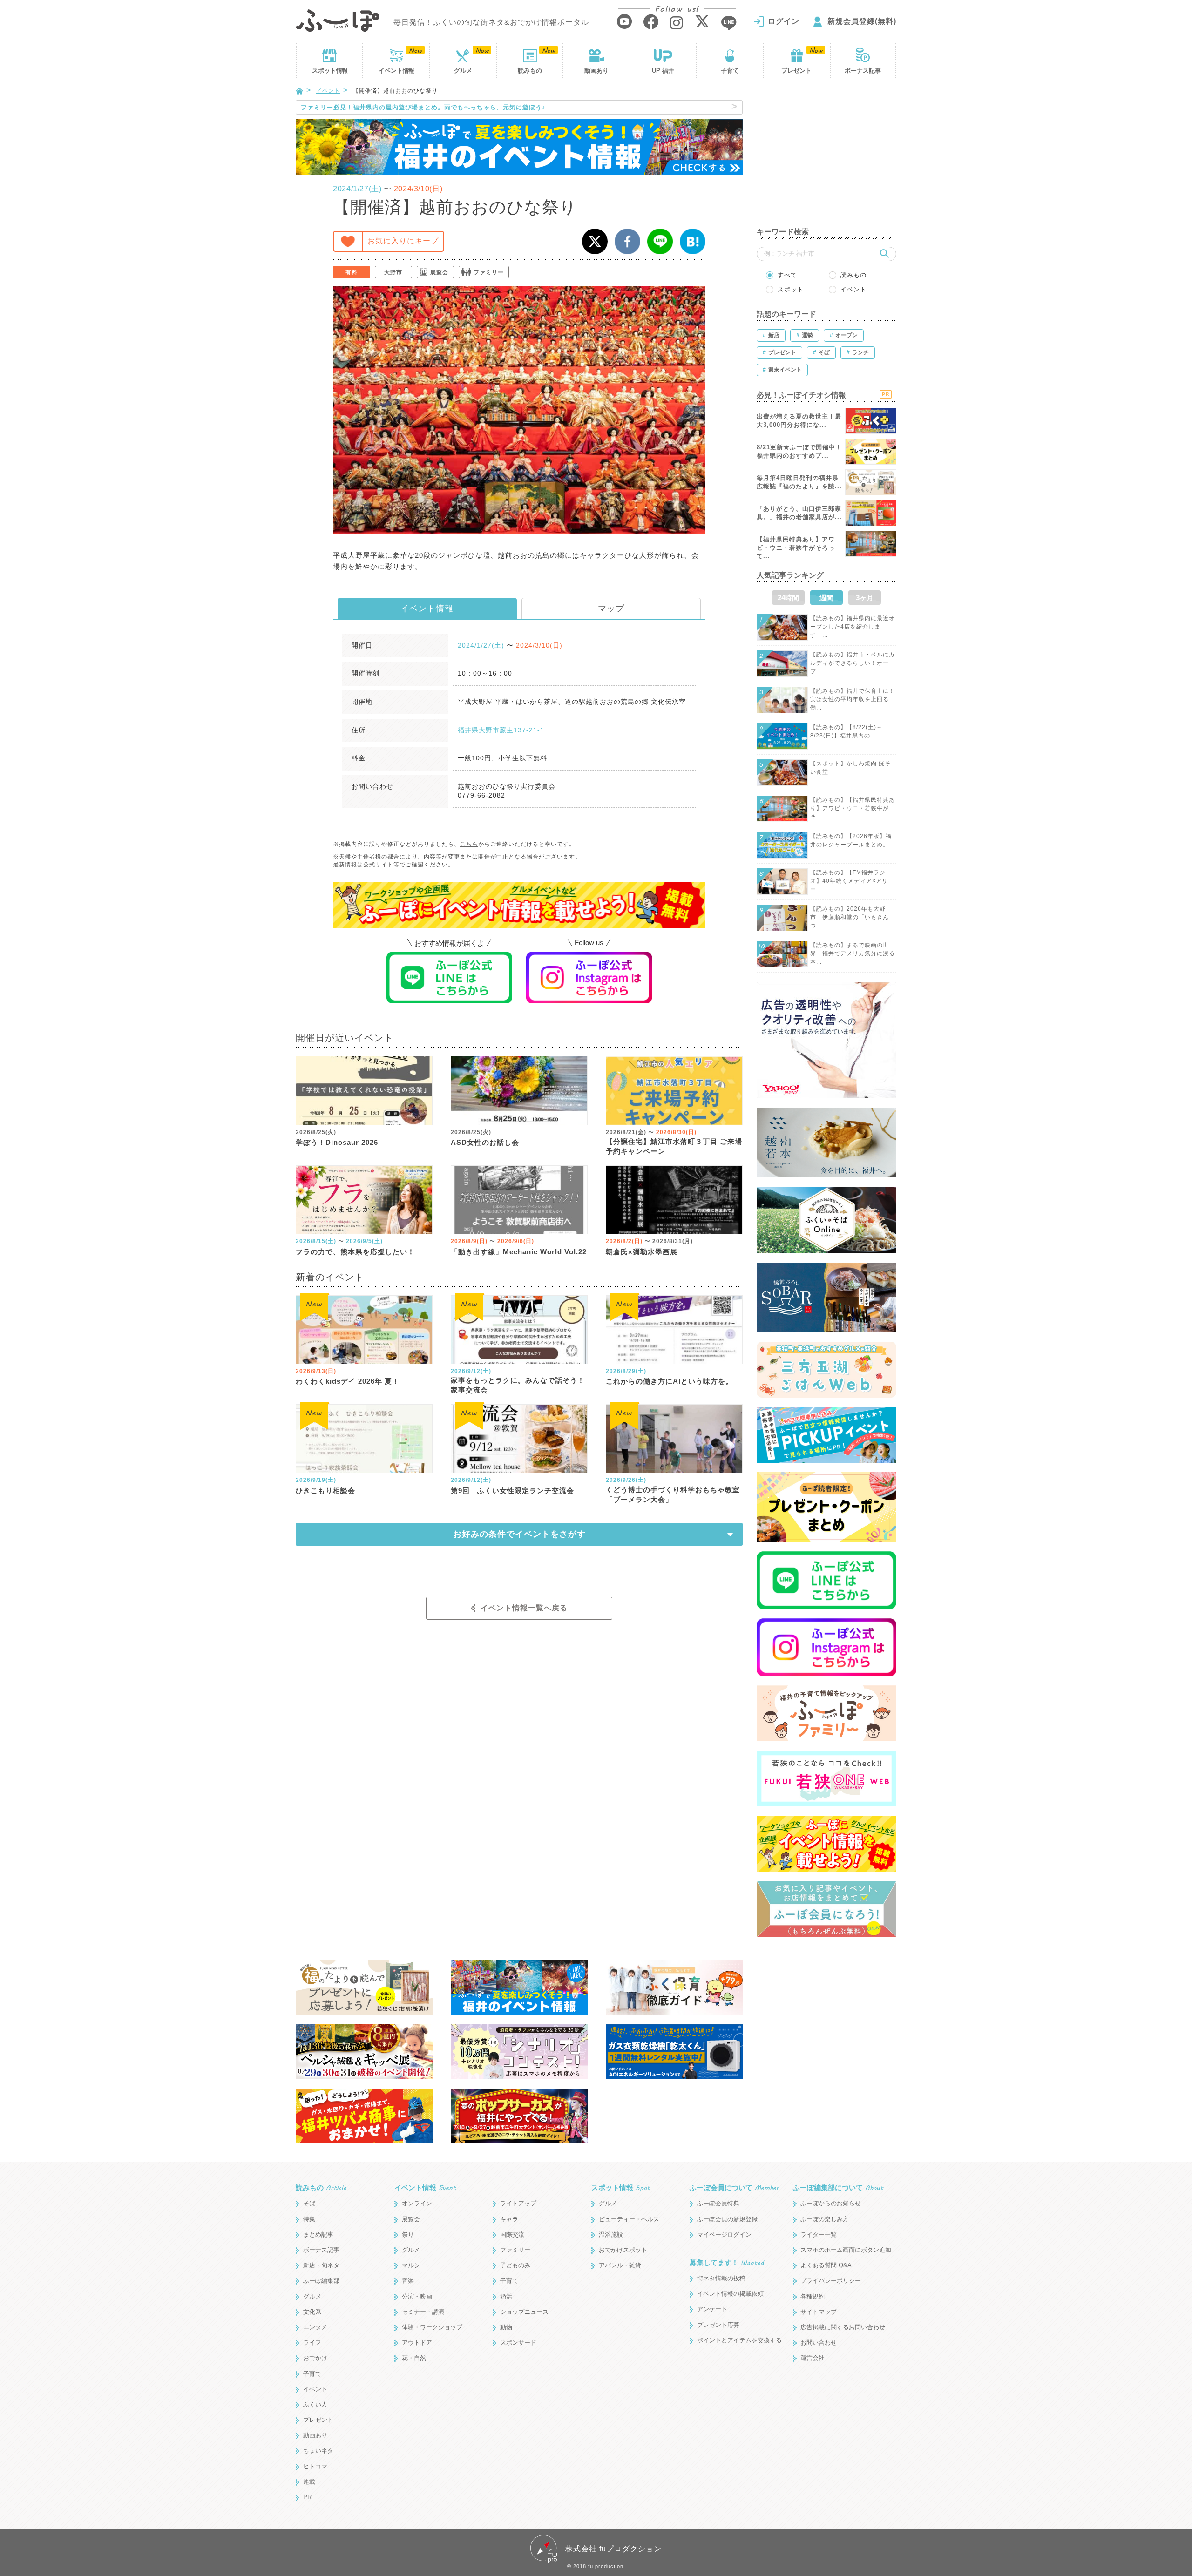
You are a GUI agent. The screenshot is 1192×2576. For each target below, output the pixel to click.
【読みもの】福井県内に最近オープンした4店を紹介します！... (853, 627)
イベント (396, 71)
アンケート (712, 2309)
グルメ (463, 71)
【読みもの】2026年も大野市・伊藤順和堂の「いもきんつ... (850, 917)
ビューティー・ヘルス (629, 2219)
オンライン (417, 2203)
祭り (408, 2235)
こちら (469, 844)
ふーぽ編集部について (838, 2187)
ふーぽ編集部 (321, 2281)
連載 (309, 2482)
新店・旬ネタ (321, 2265)
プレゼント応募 (718, 2325)
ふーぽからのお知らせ (831, 2203)
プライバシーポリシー (831, 2281)
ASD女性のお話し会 (485, 1142)
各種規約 (813, 2296)
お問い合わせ (819, 2343)
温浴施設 (611, 2235)
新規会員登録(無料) (862, 21)
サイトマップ (819, 2312)
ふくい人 (315, 2404)
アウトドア (417, 2343)
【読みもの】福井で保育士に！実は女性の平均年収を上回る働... (853, 699)
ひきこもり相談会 (325, 1491)
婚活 (506, 2296)
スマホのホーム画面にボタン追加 (846, 2250)
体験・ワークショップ (432, 2327)
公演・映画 (417, 2296)
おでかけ (315, 2358)
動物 (506, 2327)
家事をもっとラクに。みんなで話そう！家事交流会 (518, 1385)
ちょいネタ (318, 2451)
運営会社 (813, 2358)
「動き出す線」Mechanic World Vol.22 (519, 1252)
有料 (352, 272)
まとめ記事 (318, 2235)
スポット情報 (621, 2187)
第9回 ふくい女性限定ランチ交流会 (512, 1491)
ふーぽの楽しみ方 (825, 2219)
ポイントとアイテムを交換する (739, 2340)
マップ (611, 609)
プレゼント (796, 71)
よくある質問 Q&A (826, 2265)
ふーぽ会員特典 (718, 2203)
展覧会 (439, 272)
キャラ (509, 2219)
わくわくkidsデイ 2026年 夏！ (348, 1381)
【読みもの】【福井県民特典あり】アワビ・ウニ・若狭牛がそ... (853, 808)
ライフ (312, 2343)
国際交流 (512, 2235)
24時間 (788, 598)
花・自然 (414, 2358)
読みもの (530, 71)
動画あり (596, 71)
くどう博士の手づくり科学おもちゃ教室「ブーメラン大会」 (673, 1494)
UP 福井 (663, 71)
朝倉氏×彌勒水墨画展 (642, 1252)
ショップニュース (524, 2312)
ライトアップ (518, 2203)
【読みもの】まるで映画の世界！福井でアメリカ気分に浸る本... (853, 953)
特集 (309, 2219)
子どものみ (515, 2265)
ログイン (784, 21)
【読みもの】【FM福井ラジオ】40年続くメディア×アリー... (849, 881)
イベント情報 (427, 609)
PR (307, 2497)
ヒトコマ (315, 2466)
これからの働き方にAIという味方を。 (669, 1381)
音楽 (408, 2281)
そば (309, 2203)
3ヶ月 (865, 598)
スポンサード (518, 2343)
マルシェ (414, 2265)
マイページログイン (724, 2235)
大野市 (393, 272)
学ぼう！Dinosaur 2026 (337, 1142)
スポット (330, 71)
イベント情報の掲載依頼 (730, 2294)
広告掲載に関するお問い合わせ (843, 2327)
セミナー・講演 (423, 2312)
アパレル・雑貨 (620, 2265)
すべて (787, 275)
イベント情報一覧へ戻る (524, 1608)
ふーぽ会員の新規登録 (727, 2219)
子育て (730, 71)
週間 (826, 598)
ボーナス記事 (863, 71)
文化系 (312, 2312)
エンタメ (315, 2327)
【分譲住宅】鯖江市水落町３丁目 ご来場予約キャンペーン (674, 1146)
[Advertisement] (826, 158)
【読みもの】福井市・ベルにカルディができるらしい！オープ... (853, 663)
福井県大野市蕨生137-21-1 (501, 730)
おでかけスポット (623, 2250)
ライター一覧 (819, 2235)
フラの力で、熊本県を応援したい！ (355, 1252)
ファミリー (489, 272)
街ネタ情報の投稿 (721, 2278)
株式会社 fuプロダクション (613, 2549)
